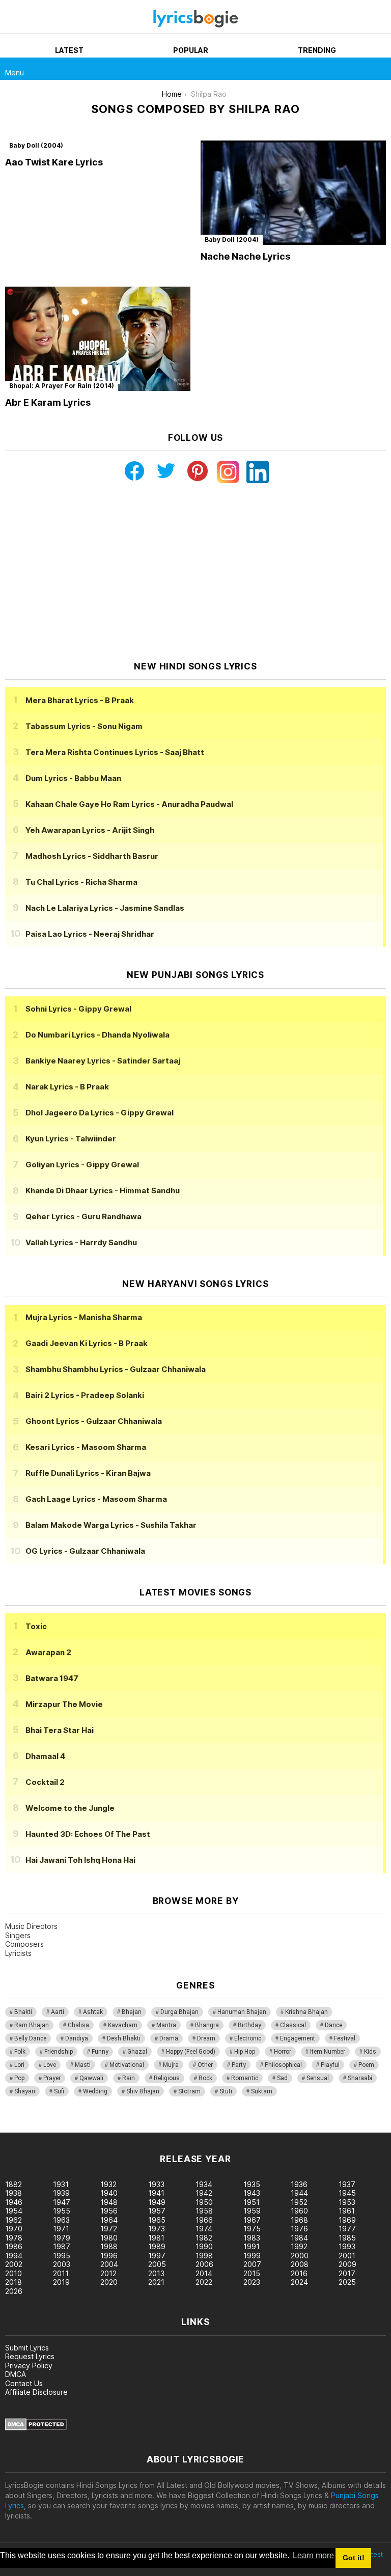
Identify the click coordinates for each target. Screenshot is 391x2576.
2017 (347, 2273)
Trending (317, 50)
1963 (61, 2220)
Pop (19, 2078)
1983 (252, 2238)
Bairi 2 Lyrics (85, 1395)
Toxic (36, 1626)
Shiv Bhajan (143, 2091)
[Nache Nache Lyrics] (293, 193)
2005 (157, 2264)
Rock (205, 2078)
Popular (191, 50)
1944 (299, 2193)
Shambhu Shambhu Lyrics (116, 1369)
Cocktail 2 (45, 1782)
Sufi (59, 2091)
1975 (252, 2229)
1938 (13, 2193)
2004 (109, 2264)
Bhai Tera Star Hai (60, 1730)
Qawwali (91, 2078)
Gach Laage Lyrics (96, 1499)
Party (239, 2065)
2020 (109, 2282)
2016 (299, 2273)
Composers (24, 1944)
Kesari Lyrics (86, 1447)
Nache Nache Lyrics (245, 256)
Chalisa (78, 2025)
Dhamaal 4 (45, 1756)
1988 (109, 2246)
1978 (14, 2238)
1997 (157, 2256)
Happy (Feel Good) (191, 2052)
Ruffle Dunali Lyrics (88, 1473)
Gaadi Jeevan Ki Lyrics (87, 1343)
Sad (282, 2078)
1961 (347, 2211)
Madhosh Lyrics (92, 856)
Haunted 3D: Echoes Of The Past (88, 1834)
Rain (129, 2078)
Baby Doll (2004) (36, 145)
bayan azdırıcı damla (94, 2127)
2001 (347, 2256)
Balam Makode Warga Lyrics (111, 1525)
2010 (13, 2273)
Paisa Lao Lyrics (90, 934)
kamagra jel (180, 2127)
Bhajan (132, 2012)
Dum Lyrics (73, 778)
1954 (14, 2211)
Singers (18, 1935)
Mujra (171, 2065)
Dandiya (77, 2038)
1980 (109, 2238)
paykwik (144, 2127)
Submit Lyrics (27, 2348)
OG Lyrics (85, 1551)
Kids (370, 2052)
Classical (293, 2025)
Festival (345, 2038)
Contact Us (24, 2383)
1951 (252, 2202)
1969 (347, 2220)
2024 (299, 2282)
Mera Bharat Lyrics (80, 700)
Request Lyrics (30, 2356)
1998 (204, 2256)
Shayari (25, 2091)
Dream (206, 2038)
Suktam (262, 2091)
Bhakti (23, 2012)
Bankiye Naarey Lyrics (103, 1061)
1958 (204, 2211)
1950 (204, 2202)
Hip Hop (245, 2052)
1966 (204, 2220)
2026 (14, 2291)
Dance (333, 2025)
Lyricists (18, 1953)
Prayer (52, 2078)
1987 (62, 2246)
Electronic (248, 2038)
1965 (157, 2220)
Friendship (59, 2052)
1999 (252, 2256)
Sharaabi (360, 2078)
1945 (347, 2193)
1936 (299, 2184)
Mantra (166, 2025)
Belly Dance (30, 2038)
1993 (347, 2246)
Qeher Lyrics (83, 1216)
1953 (347, 2202)
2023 (252, 2282)
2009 (347, 2264)
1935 (252, 2184)
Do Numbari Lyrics (97, 1035)
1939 (61, 2193)
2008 (300, 2264)
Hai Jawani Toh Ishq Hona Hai (80, 1860)
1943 (252, 2193)
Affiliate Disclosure (36, 2392)
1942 (204, 2193)
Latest (69, 50)
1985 (347, 2238)
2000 (300, 2256)
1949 (157, 2202)
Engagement (298, 2038)
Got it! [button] (354, 2558)
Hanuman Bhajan (242, 2012)
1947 (62, 2202)
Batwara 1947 (52, 1678)
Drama (169, 2038)
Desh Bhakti (124, 2038)
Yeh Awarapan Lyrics (90, 830)
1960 (299, 2211)
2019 (61, 2282)
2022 (204, 2282)
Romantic (245, 2078)
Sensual (318, 2078)
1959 (252, 2211)
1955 (62, 2211)
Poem (366, 2065)
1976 (299, 2229)
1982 (204, 2238)
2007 (252, 2264)
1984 (299, 2238)
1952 (299, 2202)
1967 (252, 2220)
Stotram (189, 2091)
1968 (299, 2220)
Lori (19, 2065)
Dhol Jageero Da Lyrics (100, 1113)
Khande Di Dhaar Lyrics (103, 1191)
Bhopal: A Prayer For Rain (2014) (62, 386)
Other (205, 2065)
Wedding (95, 2091)
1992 (299, 2246)
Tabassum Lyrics (84, 726)
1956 (109, 2211)
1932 (108, 2184)
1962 (13, 2220)
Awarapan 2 (48, 1652)
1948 (109, 2202)
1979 (62, 2238)
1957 (157, 2211)
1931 (61, 2184)
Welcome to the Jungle (70, 1808)
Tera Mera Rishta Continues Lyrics (115, 752)
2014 (204, 2273)
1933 (156, 2184)
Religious (167, 2078)
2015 (252, 2273)
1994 (14, 2256)
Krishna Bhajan (306, 2012)
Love (50, 2065)
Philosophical (283, 2065)
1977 (347, 2229)
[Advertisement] (195, 572)
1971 (61, 2229)
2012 (108, 2273)
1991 (252, 2246)
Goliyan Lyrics (82, 1165)
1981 (156, 2238)
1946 (14, 2202)
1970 (14, 2229)
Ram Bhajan (32, 2025)
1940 (109, 2193)
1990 (204, 2246)
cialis (49, 2127)
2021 (156, 2282)
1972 (109, 2229)
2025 (347, 2282)
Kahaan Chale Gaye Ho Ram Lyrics (129, 804)
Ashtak (93, 2012)
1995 (62, 2256)
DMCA (16, 2374)
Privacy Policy (29, 2365)
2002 (14, 2264)
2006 (204, 2264)
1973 (157, 2229)
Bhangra (207, 2025)
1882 (13, 2184)
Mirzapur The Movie (64, 1704)
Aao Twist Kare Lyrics (54, 162)
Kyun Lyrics (71, 1139)
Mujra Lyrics (84, 1317)
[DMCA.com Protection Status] (36, 2428)
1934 (204, 2184)
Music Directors (31, 1926)
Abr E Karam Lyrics (48, 402)
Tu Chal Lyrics (81, 882)
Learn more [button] (313, 2555)
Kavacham (123, 2025)
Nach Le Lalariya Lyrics (105, 908)
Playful (330, 2065)
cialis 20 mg (20, 2127)
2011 (61, 2273)
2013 (156, 2273)
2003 (62, 2264)
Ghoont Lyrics (94, 1421)
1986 (14, 2246)
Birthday (249, 2025)
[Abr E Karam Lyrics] (98, 339)
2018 (13, 2282)
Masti (83, 2065)
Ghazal (137, 2052)
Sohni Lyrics (78, 1009)
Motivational (127, 2065)
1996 (109, 2256)
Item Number (328, 2052)
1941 (156, 2193)
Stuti (226, 2091)
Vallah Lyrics (81, 1242)
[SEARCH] (380, 69)
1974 (204, 2229)
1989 (157, 2246)
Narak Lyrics (67, 1087)
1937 (347, 2184)
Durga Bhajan (179, 2012)
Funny (100, 2052)
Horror (283, 2052)
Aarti (58, 2012)
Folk (20, 2052)
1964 (109, 2220)
